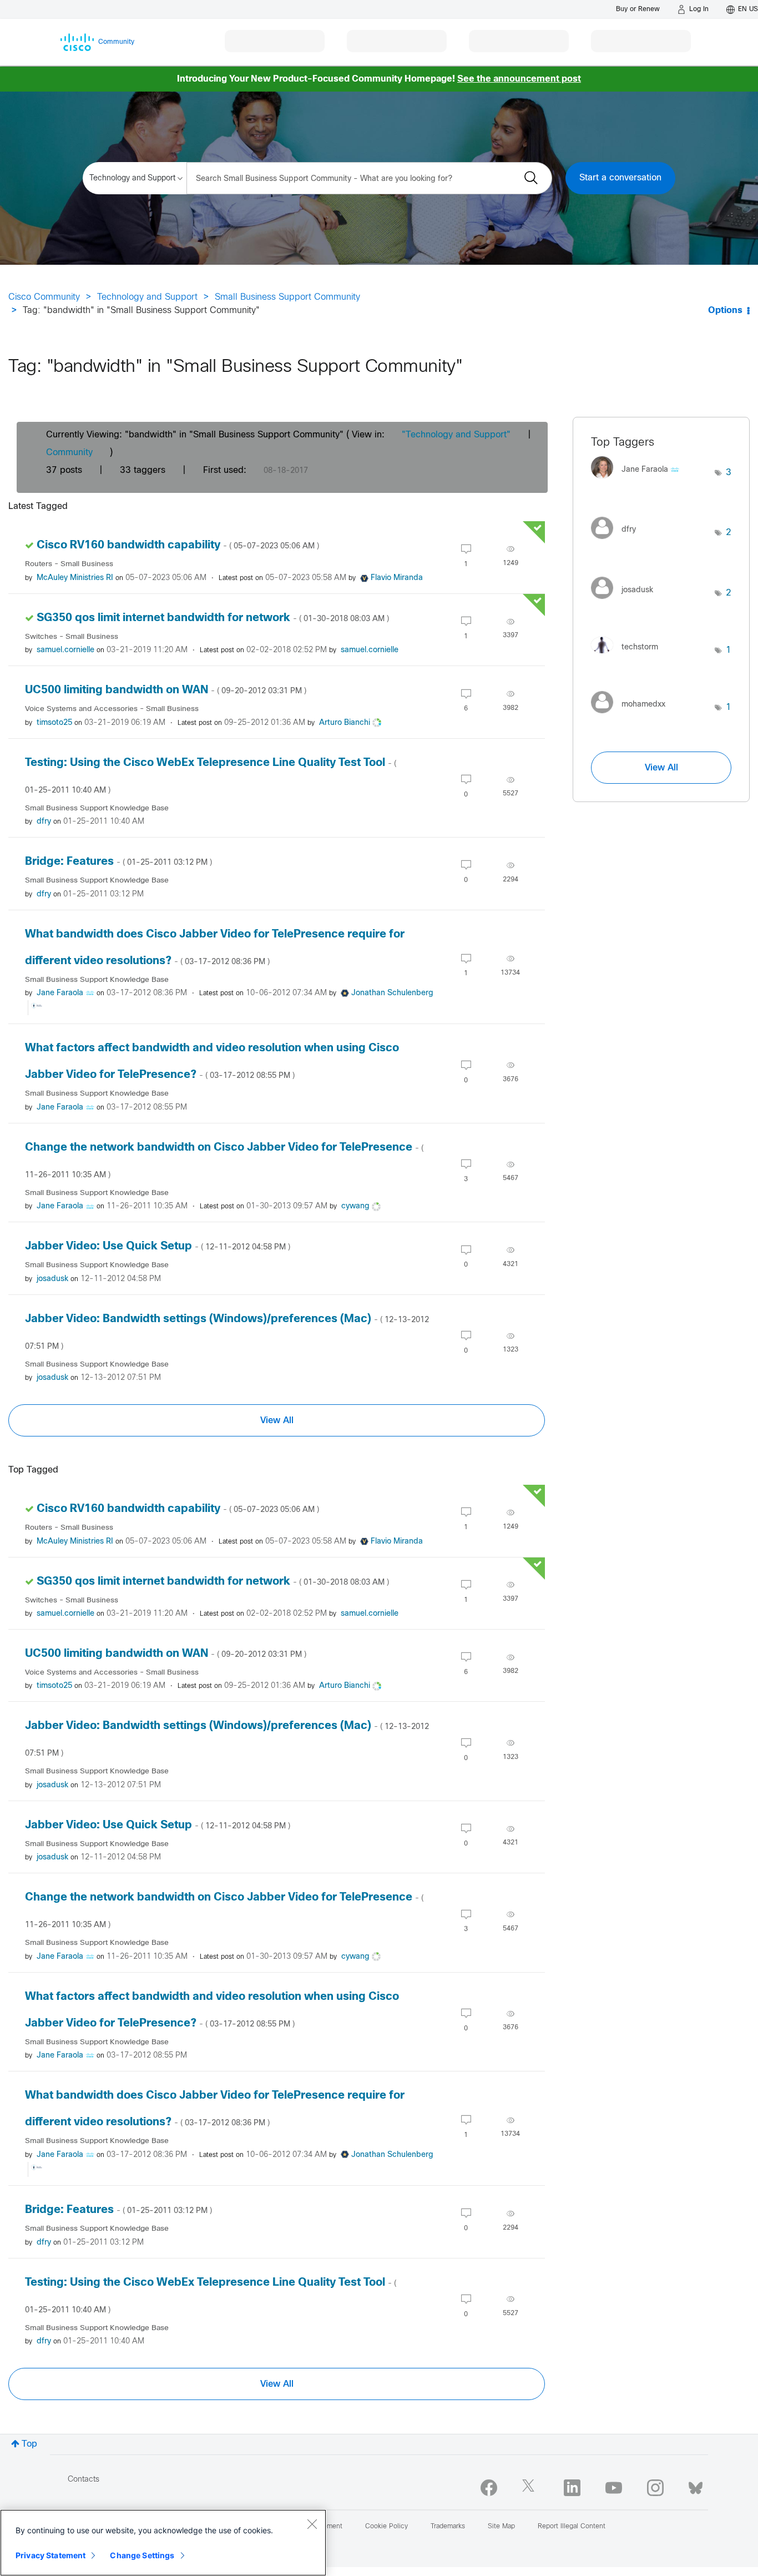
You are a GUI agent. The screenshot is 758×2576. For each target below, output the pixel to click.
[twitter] (530, 2488)
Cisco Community (44, 297)
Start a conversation (620, 178)
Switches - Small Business (72, 637)
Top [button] (29, 2444)
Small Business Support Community (287, 297)
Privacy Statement (50, 2555)
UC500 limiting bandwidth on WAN (166, 690)
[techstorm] (629, 656)
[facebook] (489, 2488)
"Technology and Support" (456, 435)
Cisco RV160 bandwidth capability (178, 545)
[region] (163, 2543)
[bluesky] (696, 2486)
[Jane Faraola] (639, 482)
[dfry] (618, 541)
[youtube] (614, 2488)
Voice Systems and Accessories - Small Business (112, 709)
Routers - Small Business (69, 564)
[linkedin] (572, 2488)
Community (69, 453)
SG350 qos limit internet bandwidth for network (213, 618)
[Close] (312, 2524)
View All (277, 1420)
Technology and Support (147, 297)
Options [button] (725, 311)
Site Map (501, 2527)
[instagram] (655, 2488)
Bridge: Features (118, 862)
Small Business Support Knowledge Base (97, 808)
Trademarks (448, 2527)
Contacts (84, 2480)
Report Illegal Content (572, 2527)
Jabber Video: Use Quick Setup (158, 1246)
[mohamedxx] (632, 716)
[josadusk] (626, 601)
